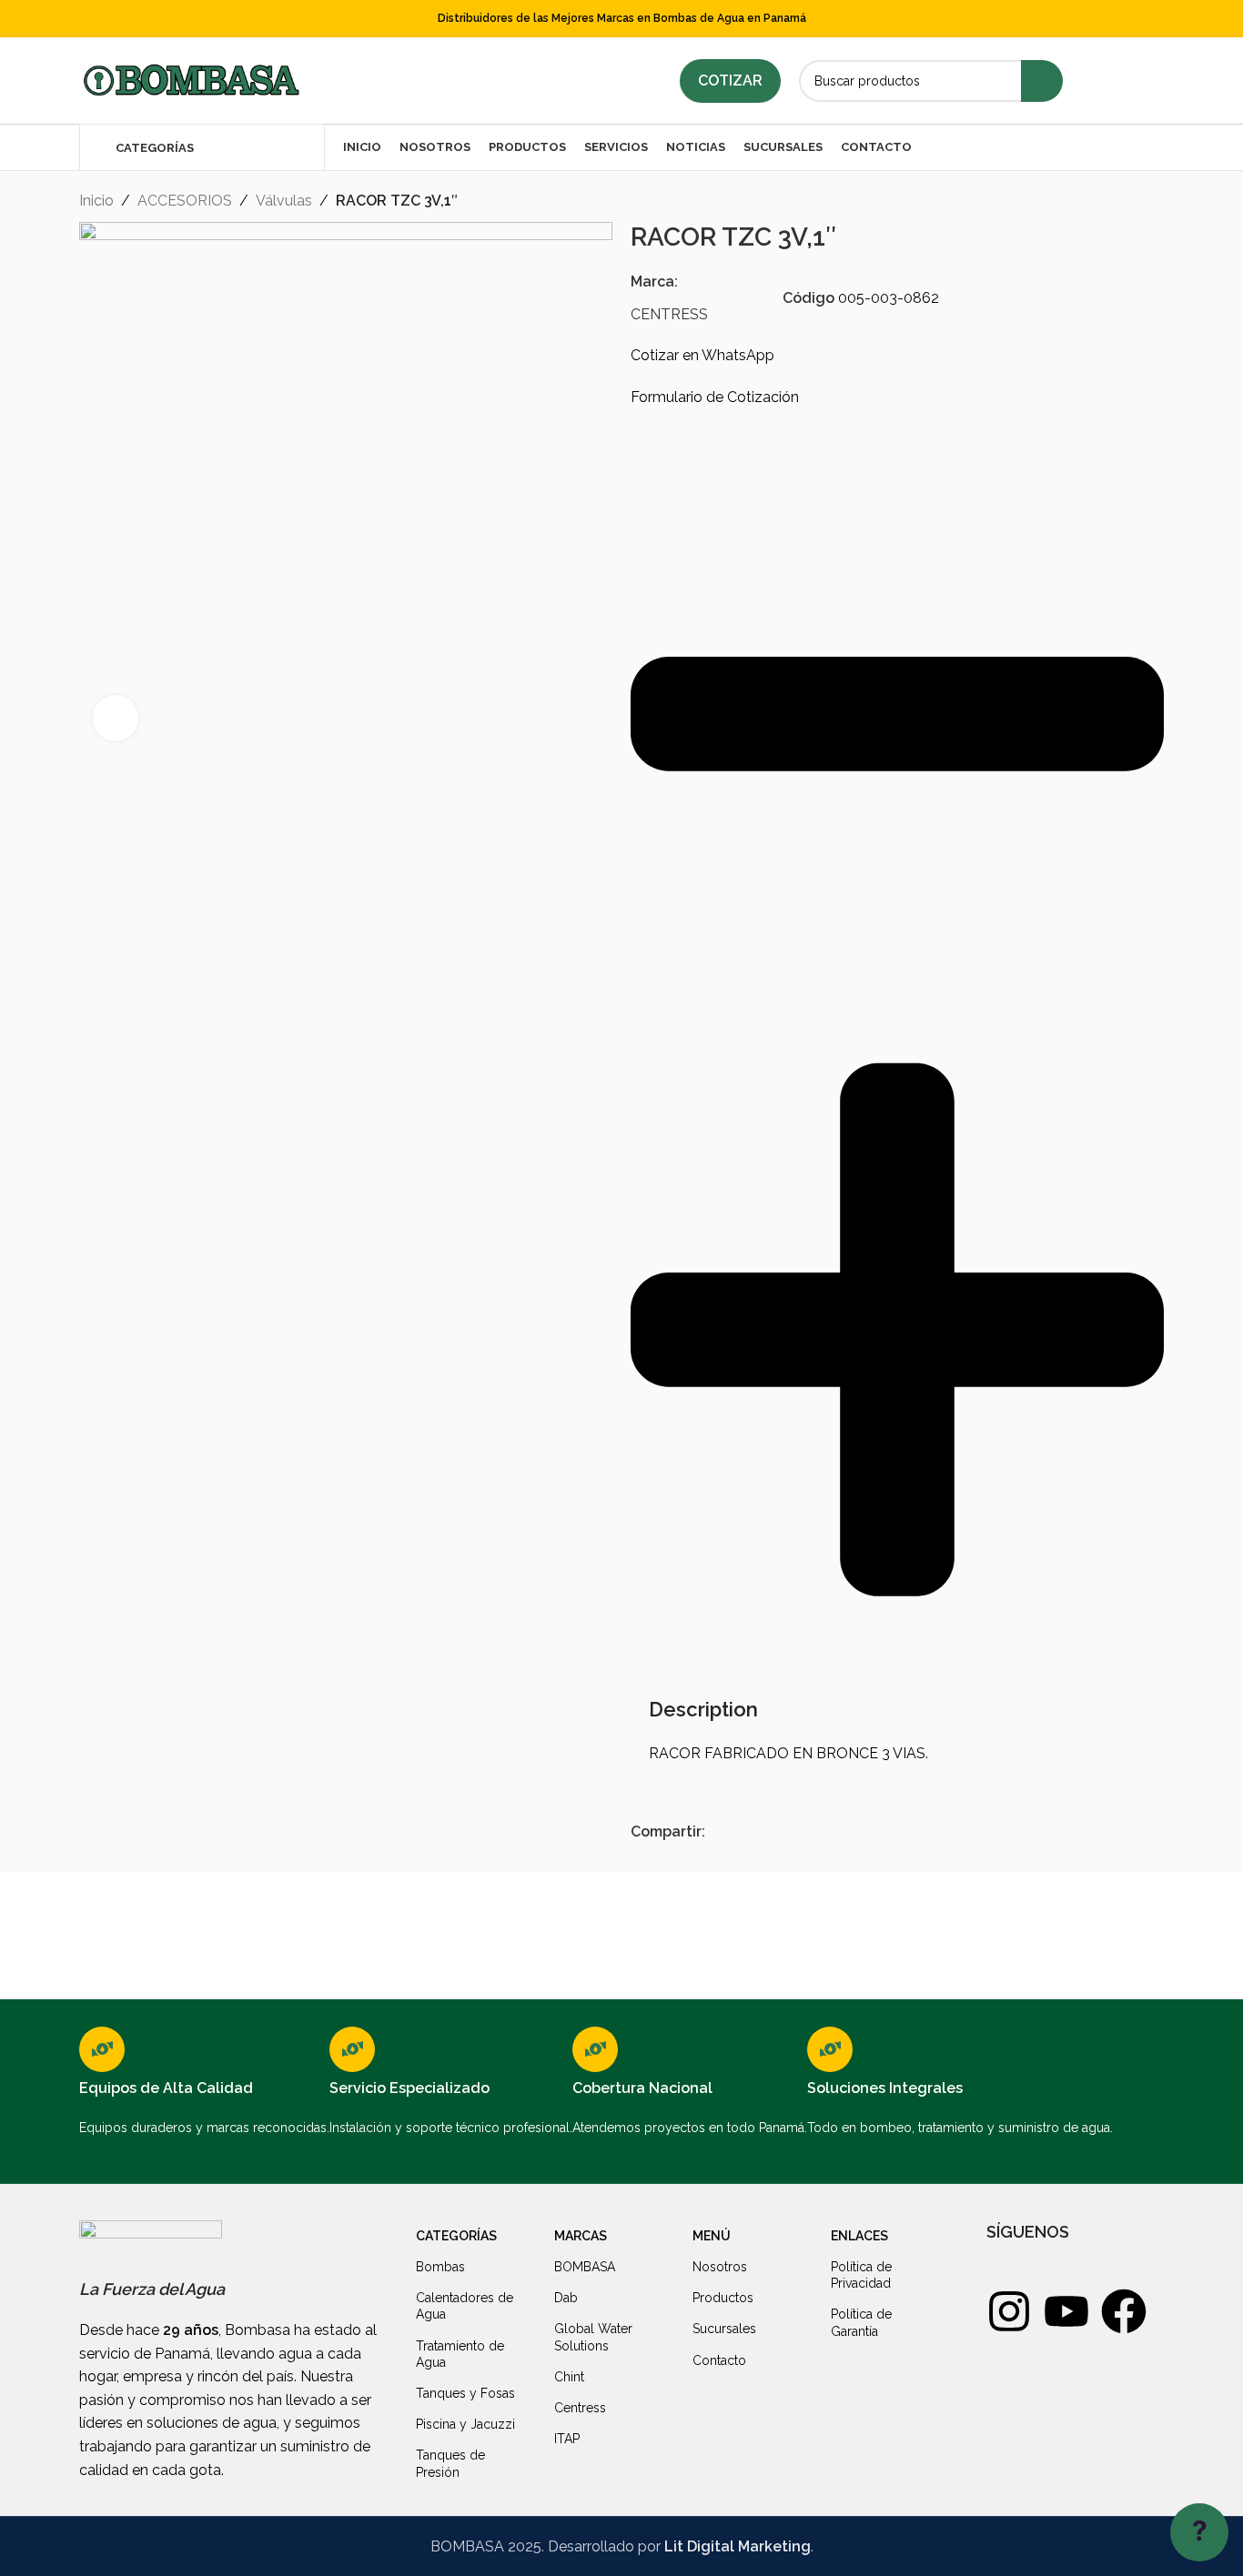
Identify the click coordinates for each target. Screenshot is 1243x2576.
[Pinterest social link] (758, 1832)
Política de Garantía (861, 2322)
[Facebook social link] (1092, 80)
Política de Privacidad (861, 2275)
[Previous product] (1118, 203)
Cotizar (730, 80)
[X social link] (737, 1832)
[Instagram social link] (1115, 80)
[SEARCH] (1042, 81)
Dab (566, 2298)
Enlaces (859, 2236)
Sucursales (724, 2329)
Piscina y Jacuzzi (465, 2424)
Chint (569, 2377)
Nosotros (720, 2267)
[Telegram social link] (799, 1832)
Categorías (456, 2236)
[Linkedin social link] (1139, 80)
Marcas (581, 2236)
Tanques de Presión (450, 2463)
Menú (712, 2236)
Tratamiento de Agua (460, 2354)
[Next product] (1155, 203)
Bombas (440, 2267)
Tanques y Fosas (465, 2393)
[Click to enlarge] (116, 718)
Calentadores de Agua (465, 2306)
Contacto (719, 2360)
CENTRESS (669, 314)
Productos (723, 2298)
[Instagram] (1009, 2311)
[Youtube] (1066, 2311)
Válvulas (284, 201)
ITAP (567, 2439)
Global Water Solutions (593, 2337)
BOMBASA (585, 2267)
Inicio (96, 201)
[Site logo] (191, 80)
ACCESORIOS (185, 201)
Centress (580, 2408)
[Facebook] (1124, 2311)
